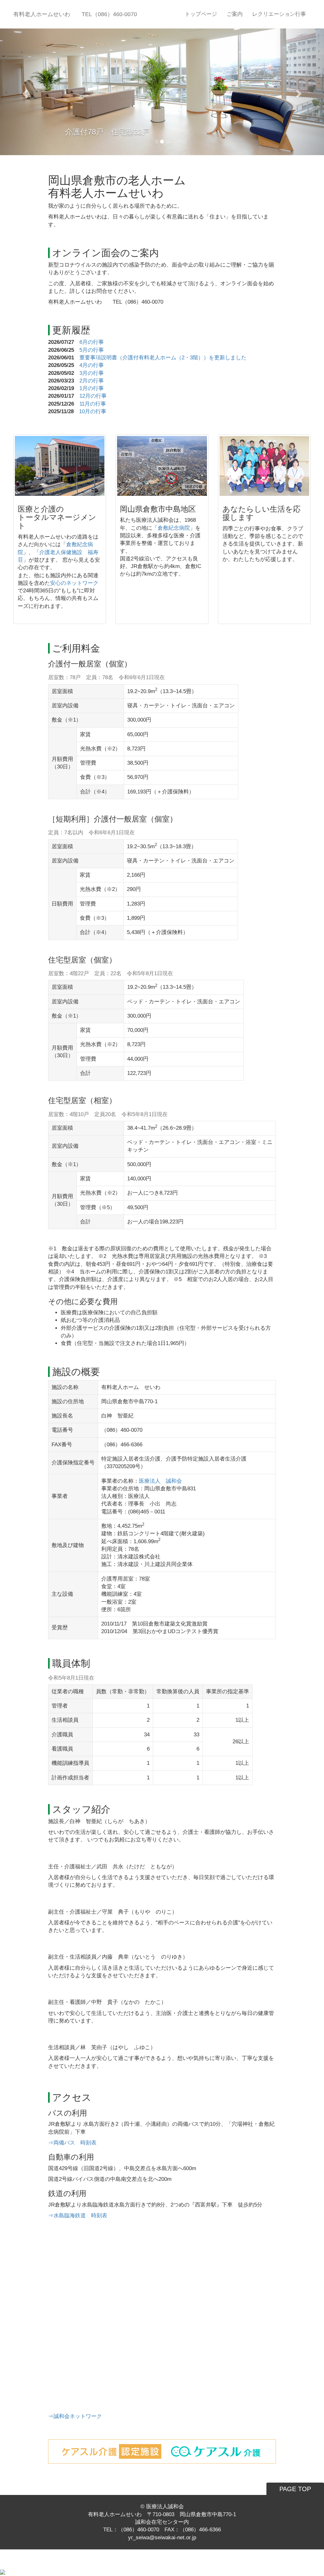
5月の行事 (92, 350)
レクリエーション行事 (279, 14)
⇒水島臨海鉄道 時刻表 (78, 2216)
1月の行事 (92, 388)
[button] (24, 92)
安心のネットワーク (74, 583)
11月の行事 (93, 404)
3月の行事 (92, 373)
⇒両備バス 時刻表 (72, 2143)
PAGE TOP (295, 2489)
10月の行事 (93, 411)
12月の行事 (93, 396)
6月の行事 (92, 342)
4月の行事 (92, 365)
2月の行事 (92, 381)
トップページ (201, 14)
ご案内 (235, 14)
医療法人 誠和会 (160, 1481)
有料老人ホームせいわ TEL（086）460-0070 (75, 14)
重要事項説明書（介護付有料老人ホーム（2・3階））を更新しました (163, 358)
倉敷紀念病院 (174, 528)
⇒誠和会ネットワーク (75, 2416)
